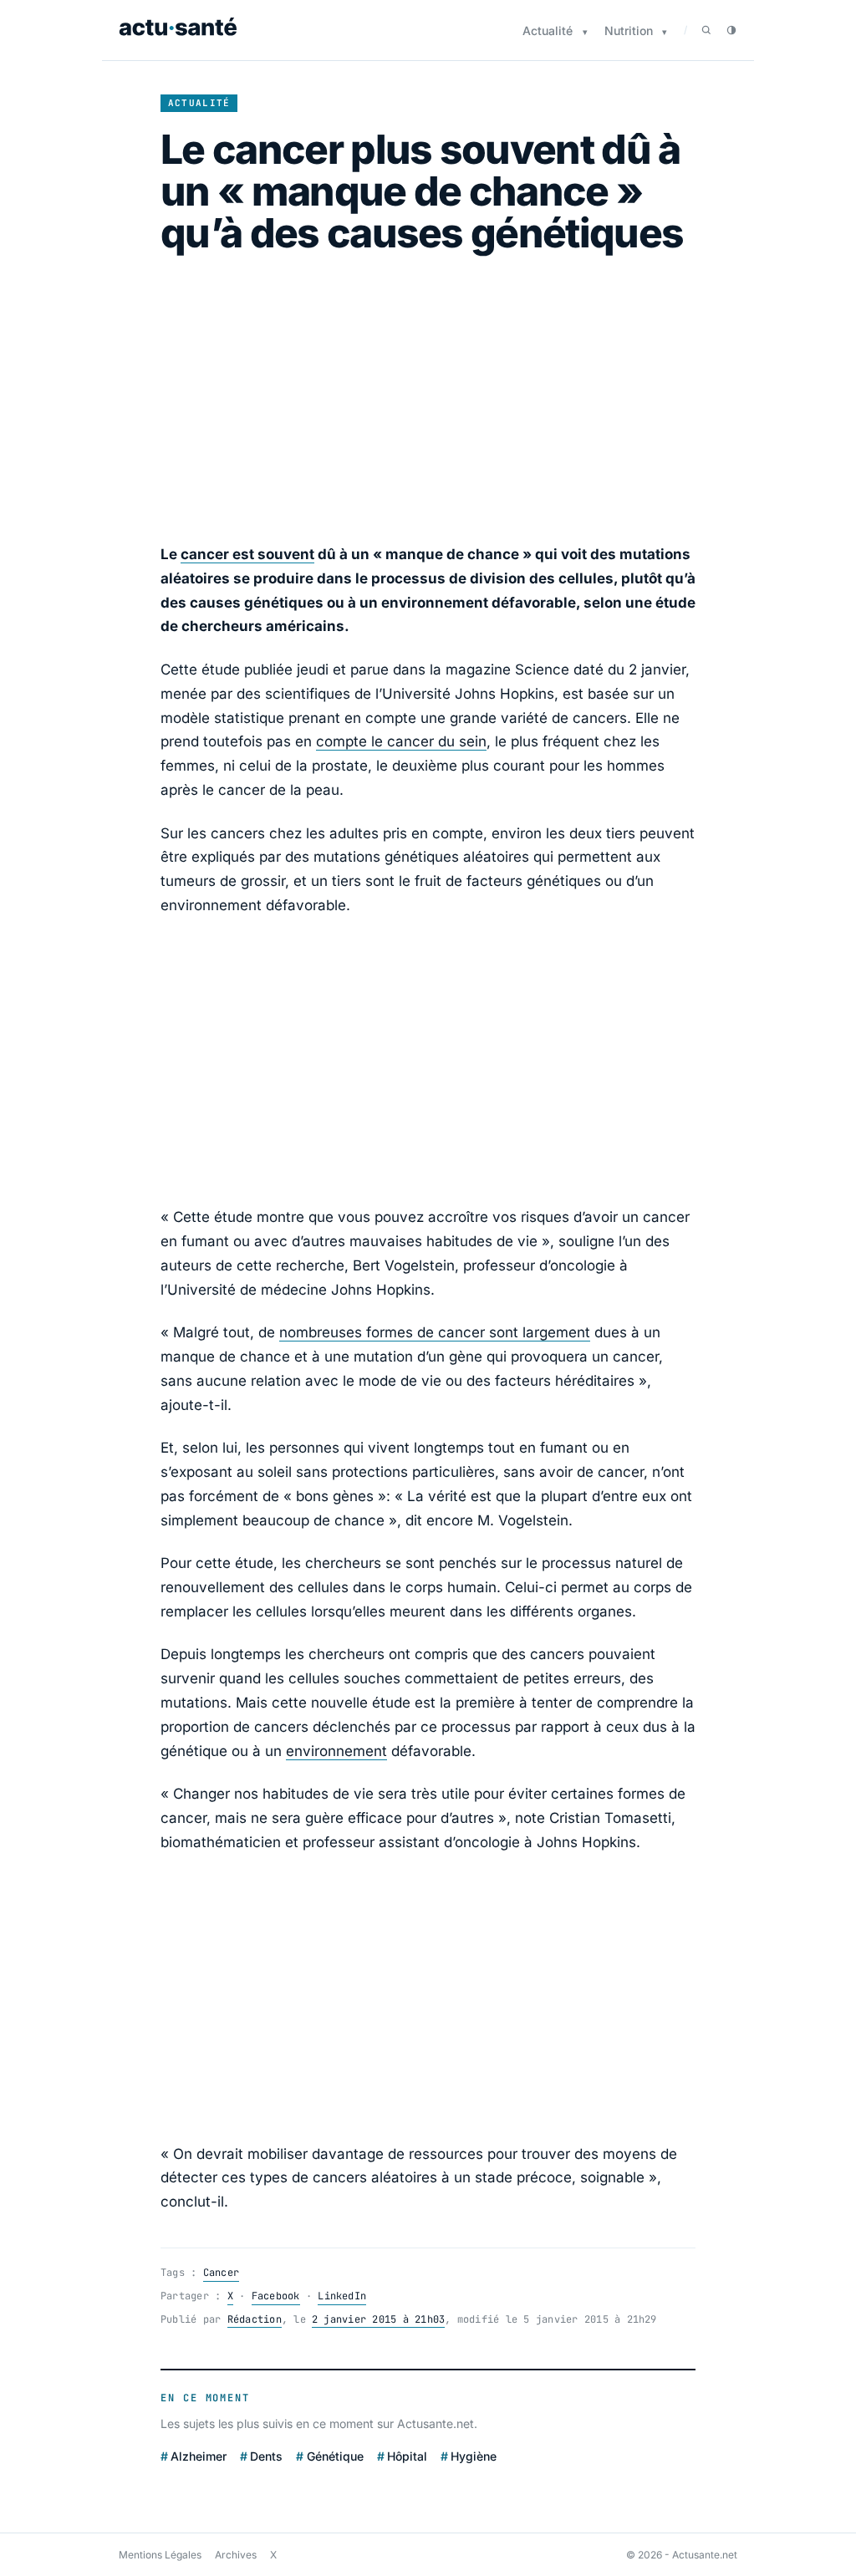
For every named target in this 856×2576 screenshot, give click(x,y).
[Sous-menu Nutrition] (665, 32)
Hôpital (407, 2455)
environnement (336, 1751)
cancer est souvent (247, 554)
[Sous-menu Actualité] (585, 32)
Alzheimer (199, 2455)
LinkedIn (342, 2296)
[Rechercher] (706, 30)
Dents (266, 2455)
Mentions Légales (160, 2555)
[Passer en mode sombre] (731, 30)
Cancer (221, 2273)
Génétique (335, 2455)
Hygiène (474, 2455)
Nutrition (629, 31)
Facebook (276, 2296)
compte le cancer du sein (401, 741)
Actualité (548, 31)
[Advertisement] (428, 399)
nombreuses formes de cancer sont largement (435, 1332)
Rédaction (255, 2319)
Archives (236, 2555)
